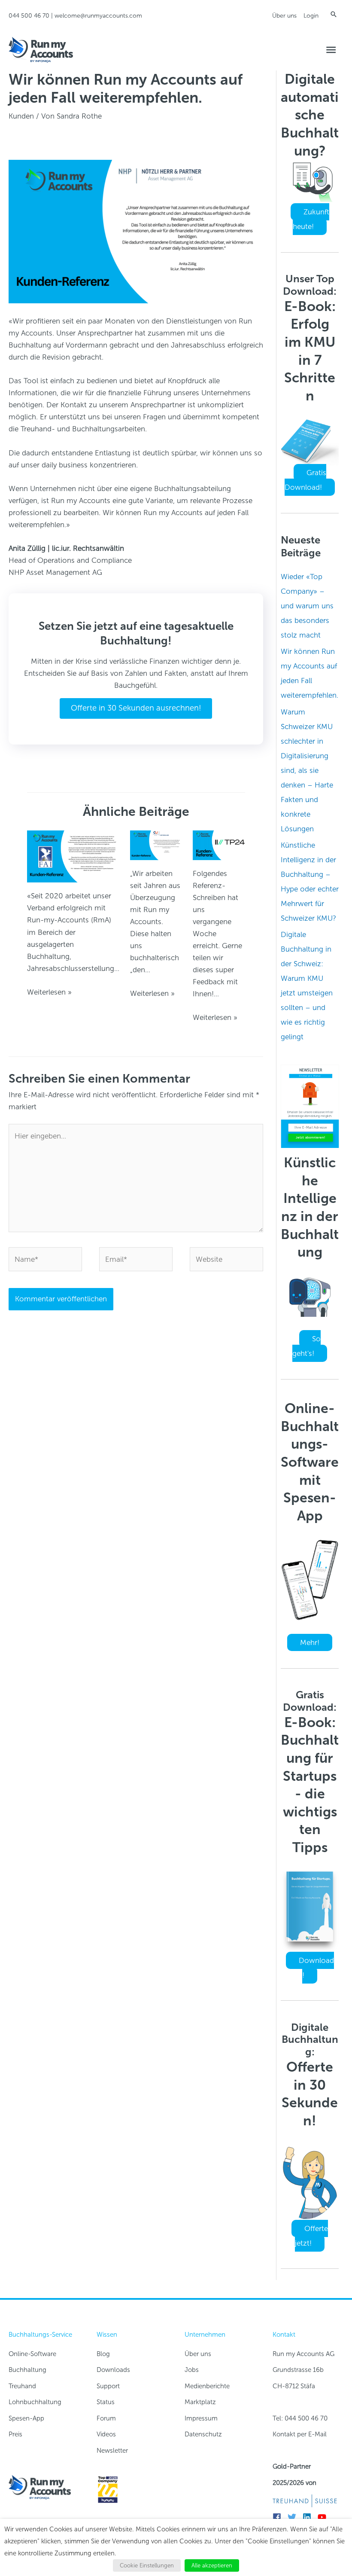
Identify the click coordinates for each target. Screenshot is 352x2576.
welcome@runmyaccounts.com (98, 16)
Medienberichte (207, 2386)
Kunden (21, 116)
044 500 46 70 (29, 16)
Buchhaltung (27, 2370)
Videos (106, 2434)
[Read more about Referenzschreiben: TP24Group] (219, 845)
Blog (103, 2354)
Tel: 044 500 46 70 (300, 2418)
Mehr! (310, 1642)
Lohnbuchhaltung (35, 2402)
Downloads (113, 2370)
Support (108, 2386)
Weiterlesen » (49, 992)
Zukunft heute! (311, 219)
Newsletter (112, 2451)
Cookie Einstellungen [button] (147, 2565)
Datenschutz (203, 2434)
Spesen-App (26, 2418)
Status (106, 2402)
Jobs (192, 2370)
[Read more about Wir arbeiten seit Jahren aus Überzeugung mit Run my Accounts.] (156, 845)
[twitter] (294, 2517)
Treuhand (22, 2386)
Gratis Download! (305, 480)
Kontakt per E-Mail (300, 2434)
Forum (106, 2418)
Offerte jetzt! (311, 2236)
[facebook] (279, 2517)
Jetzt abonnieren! (311, 1137)
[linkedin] (309, 2517)
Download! (316, 1968)
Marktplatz (200, 2402)
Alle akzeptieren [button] (212, 2565)
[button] (334, 14)
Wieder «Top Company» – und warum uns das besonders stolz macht (307, 606)
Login (311, 16)
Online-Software (32, 2354)
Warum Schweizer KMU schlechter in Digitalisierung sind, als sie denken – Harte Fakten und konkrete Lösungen (307, 770)
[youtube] (324, 2517)
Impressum (201, 2418)
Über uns (284, 16)
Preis (15, 2434)
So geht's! (306, 1346)
